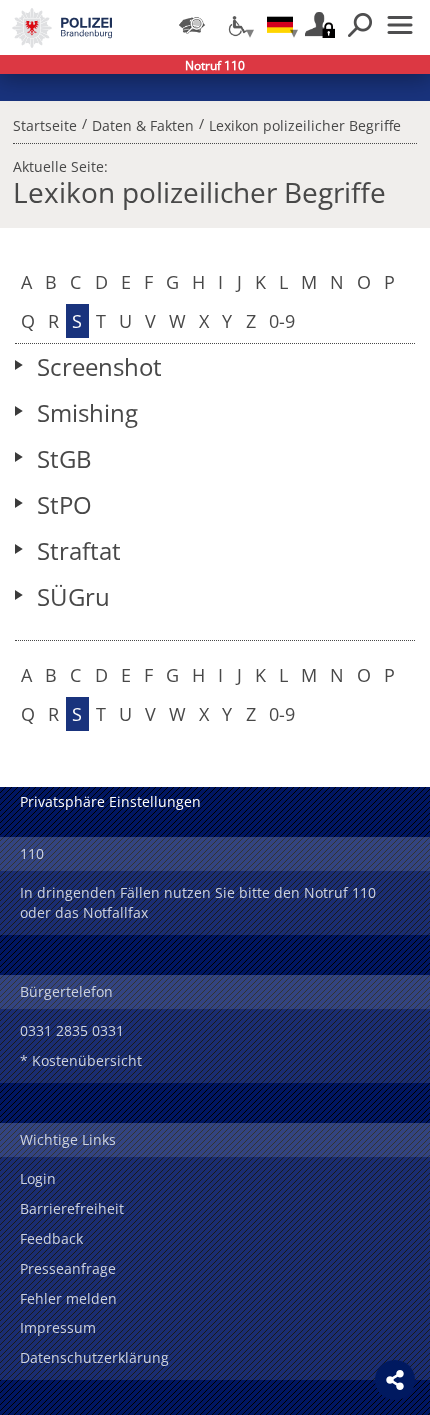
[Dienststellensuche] (192, 25)
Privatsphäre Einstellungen (110, 801)
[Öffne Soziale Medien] (395, 1380)
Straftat (79, 550)
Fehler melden (68, 1298)
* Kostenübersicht (81, 1060)
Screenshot (99, 366)
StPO (64, 504)
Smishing (87, 412)
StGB (64, 458)
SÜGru (73, 596)
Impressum (58, 1327)
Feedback (51, 1238)
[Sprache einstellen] (280, 25)
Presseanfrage (68, 1268)
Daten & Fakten (143, 123)
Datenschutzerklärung (94, 1357)
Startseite (45, 123)
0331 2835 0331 (72, 1030)
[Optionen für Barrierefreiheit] (236, 25)
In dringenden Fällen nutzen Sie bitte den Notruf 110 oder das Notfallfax (198, 902)
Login (38, 1178)
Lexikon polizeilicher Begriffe (305, 123)
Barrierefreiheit (72, 1208)
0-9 (282, 321)
